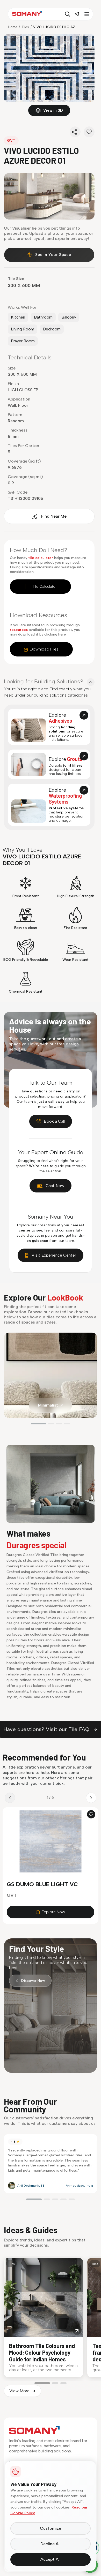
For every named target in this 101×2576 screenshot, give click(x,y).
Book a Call (54, 1121)
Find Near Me (54, 516)
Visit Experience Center (54, 1255)
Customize (51, 2528)
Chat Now (55, 1186)
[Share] (75, 132)
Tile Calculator (44, 587)
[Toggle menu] (86, 14)
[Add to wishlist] (91, 1814)
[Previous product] (10, 1798)
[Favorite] (89, 132)
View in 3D (53, 110)
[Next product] (91, 1798)
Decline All (51, 2544)
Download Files (44, 649)
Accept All (51, 2559)
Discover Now (33, 1981)
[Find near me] (77, 14)
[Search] (68, 14)
